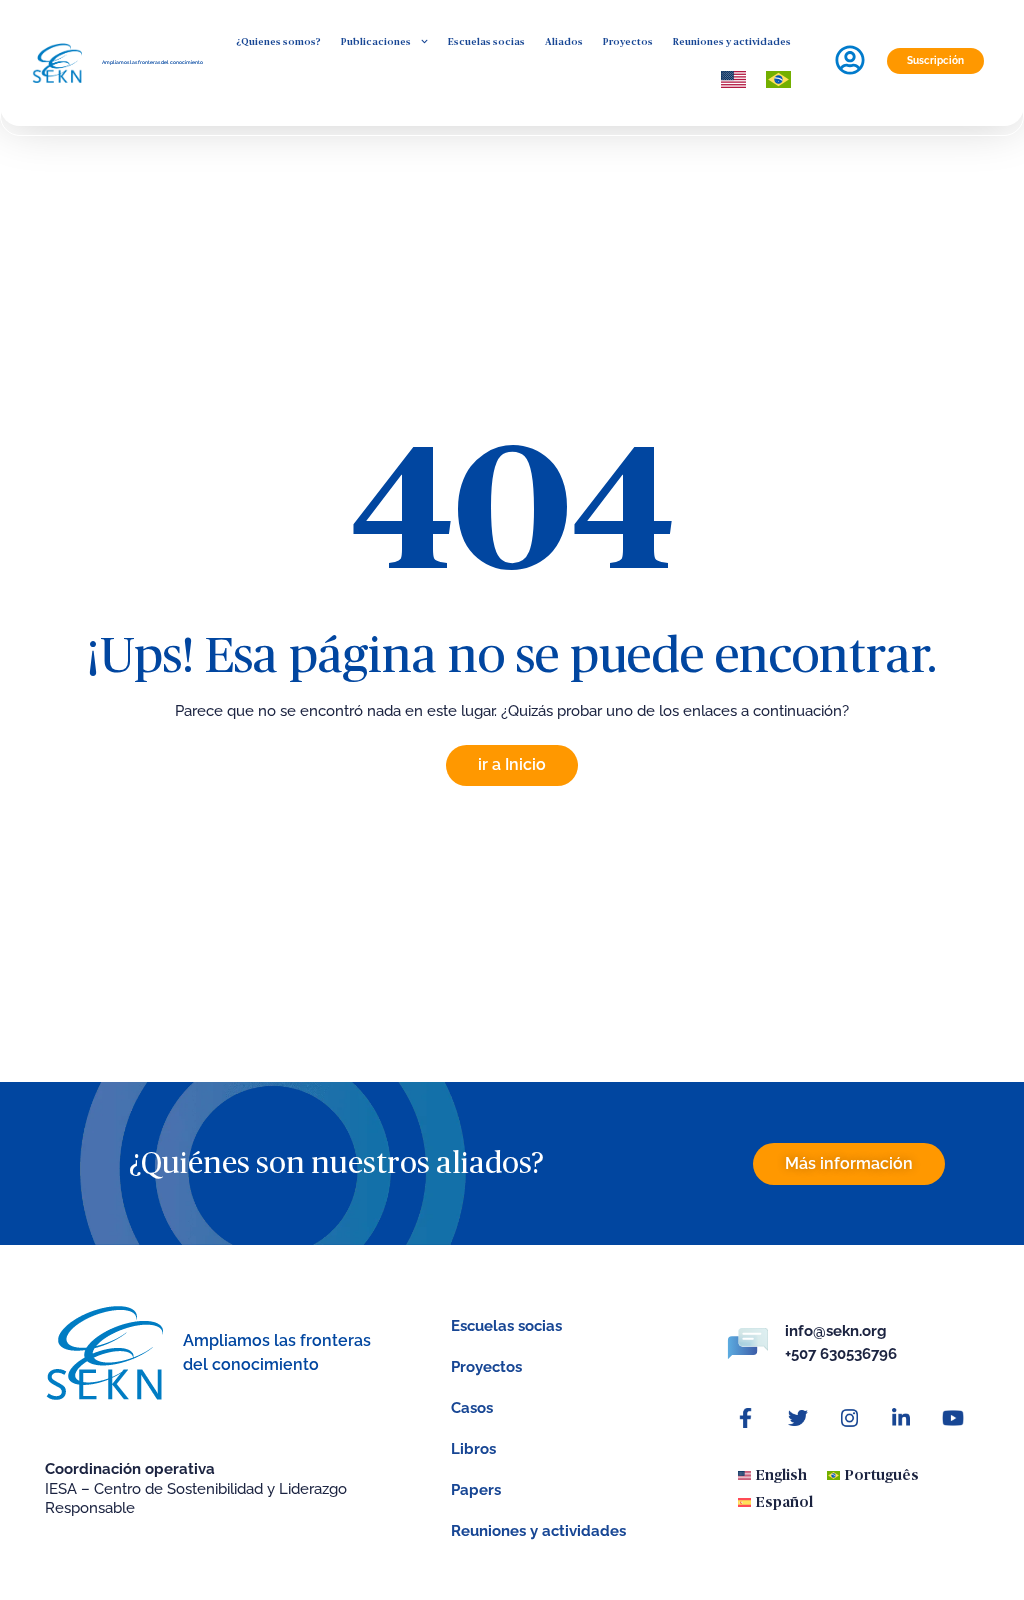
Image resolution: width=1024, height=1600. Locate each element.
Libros (473, 1449)
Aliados (564, 42)
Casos (472, 1408)
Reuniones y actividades (732, 42)
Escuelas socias (486, 42)
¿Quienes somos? (278, 42)
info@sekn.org (836, 1331)
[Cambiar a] (733, 79)
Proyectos (628, 42)
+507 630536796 (841, 1354)
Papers (476, 1490)
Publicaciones (376, 42)
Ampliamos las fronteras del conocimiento (152, 62)
